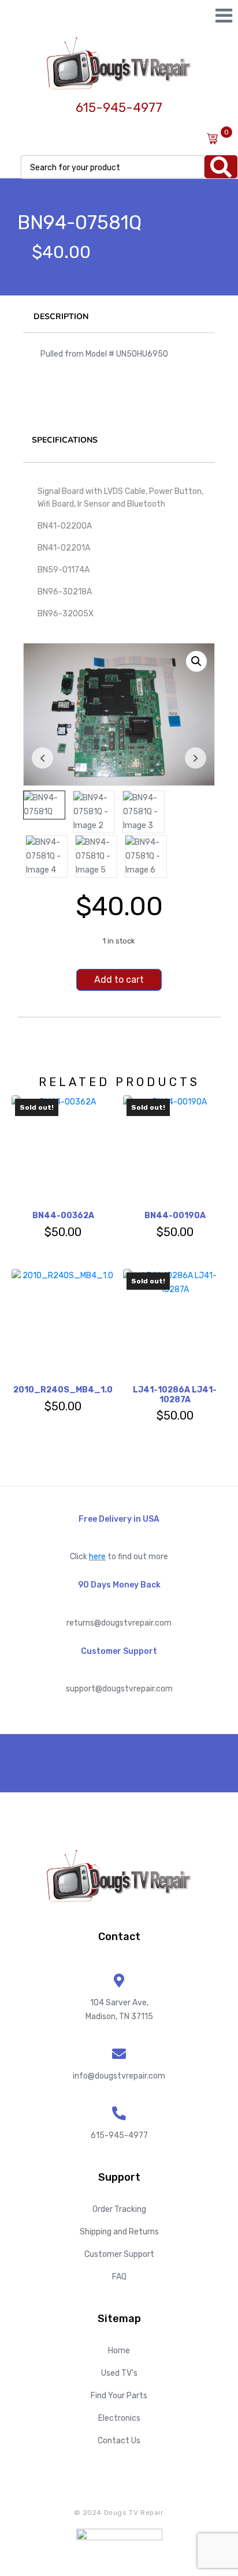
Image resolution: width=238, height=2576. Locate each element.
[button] (196, 661)
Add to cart (119, 980)
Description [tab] (61, 317)
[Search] (221, 167)
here (97, 1557)
